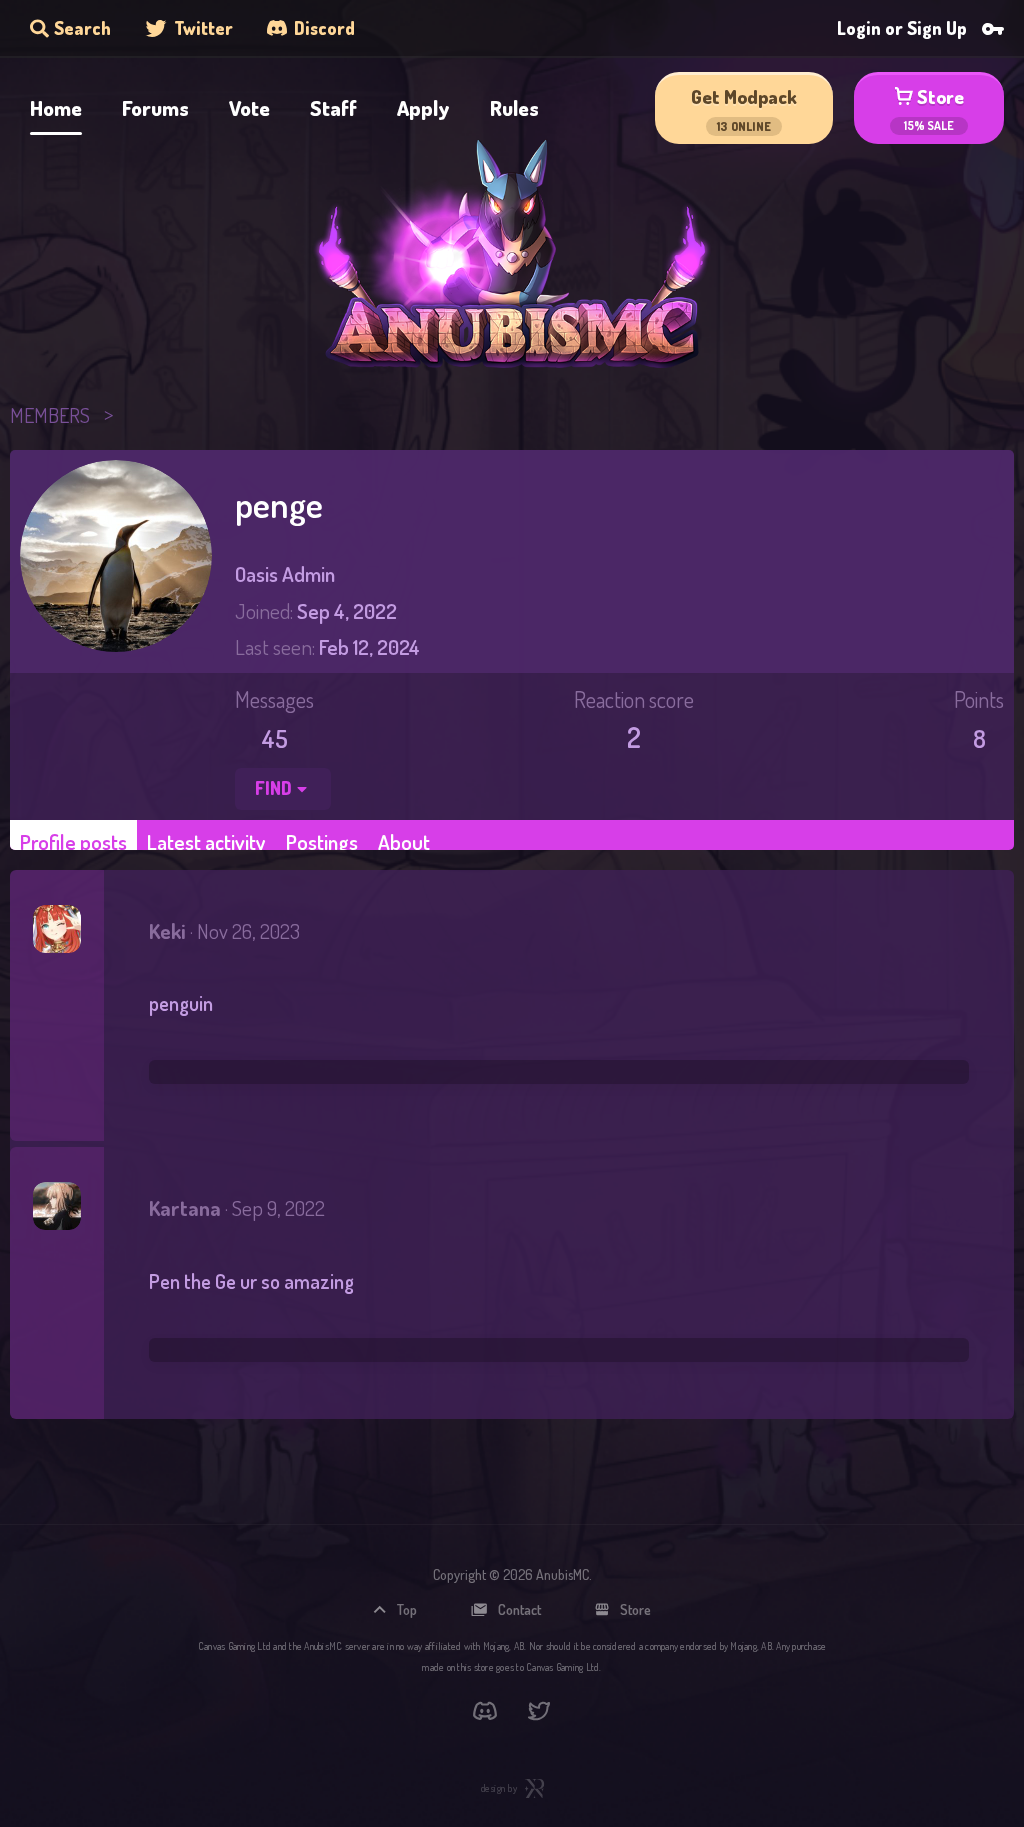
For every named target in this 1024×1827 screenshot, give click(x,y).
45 (275, 738)
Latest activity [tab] (206, 841)
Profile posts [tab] (73, 841)
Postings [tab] (322, 841)
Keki (167, 930)
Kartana (185, 1207)
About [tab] (404, 841)
